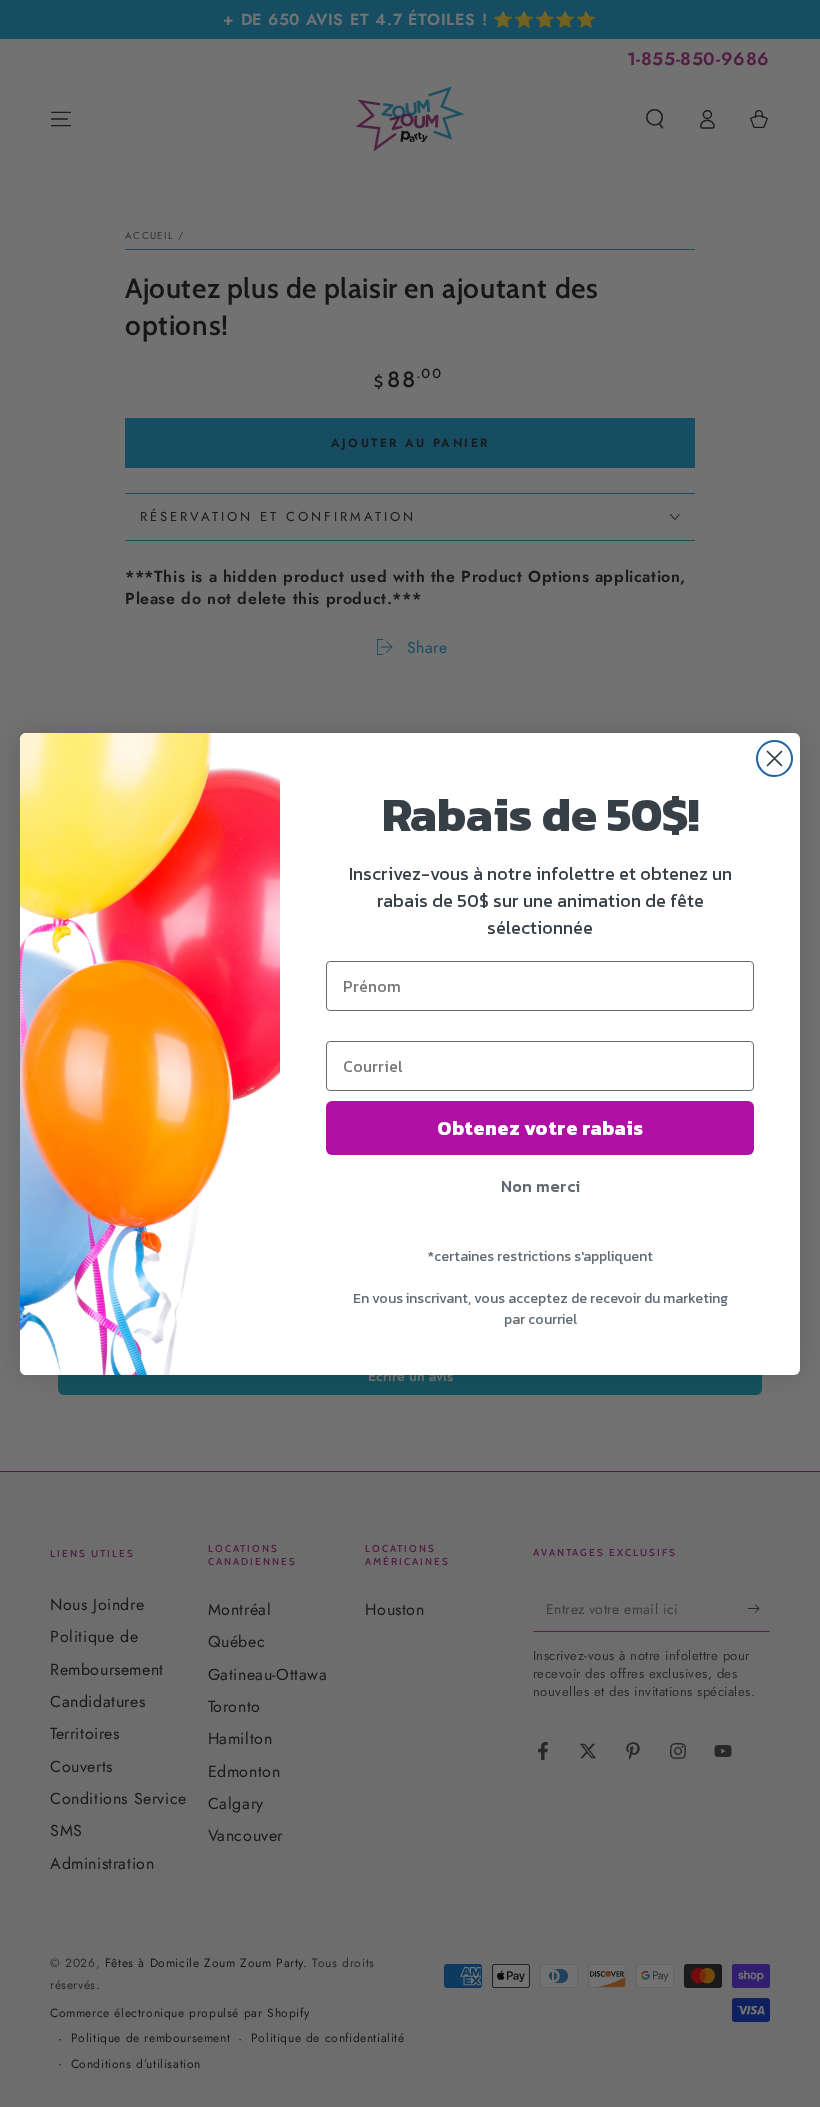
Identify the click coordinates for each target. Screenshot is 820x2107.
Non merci (540, 1186)
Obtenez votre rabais (540, 1128)
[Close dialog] (774, 758)
